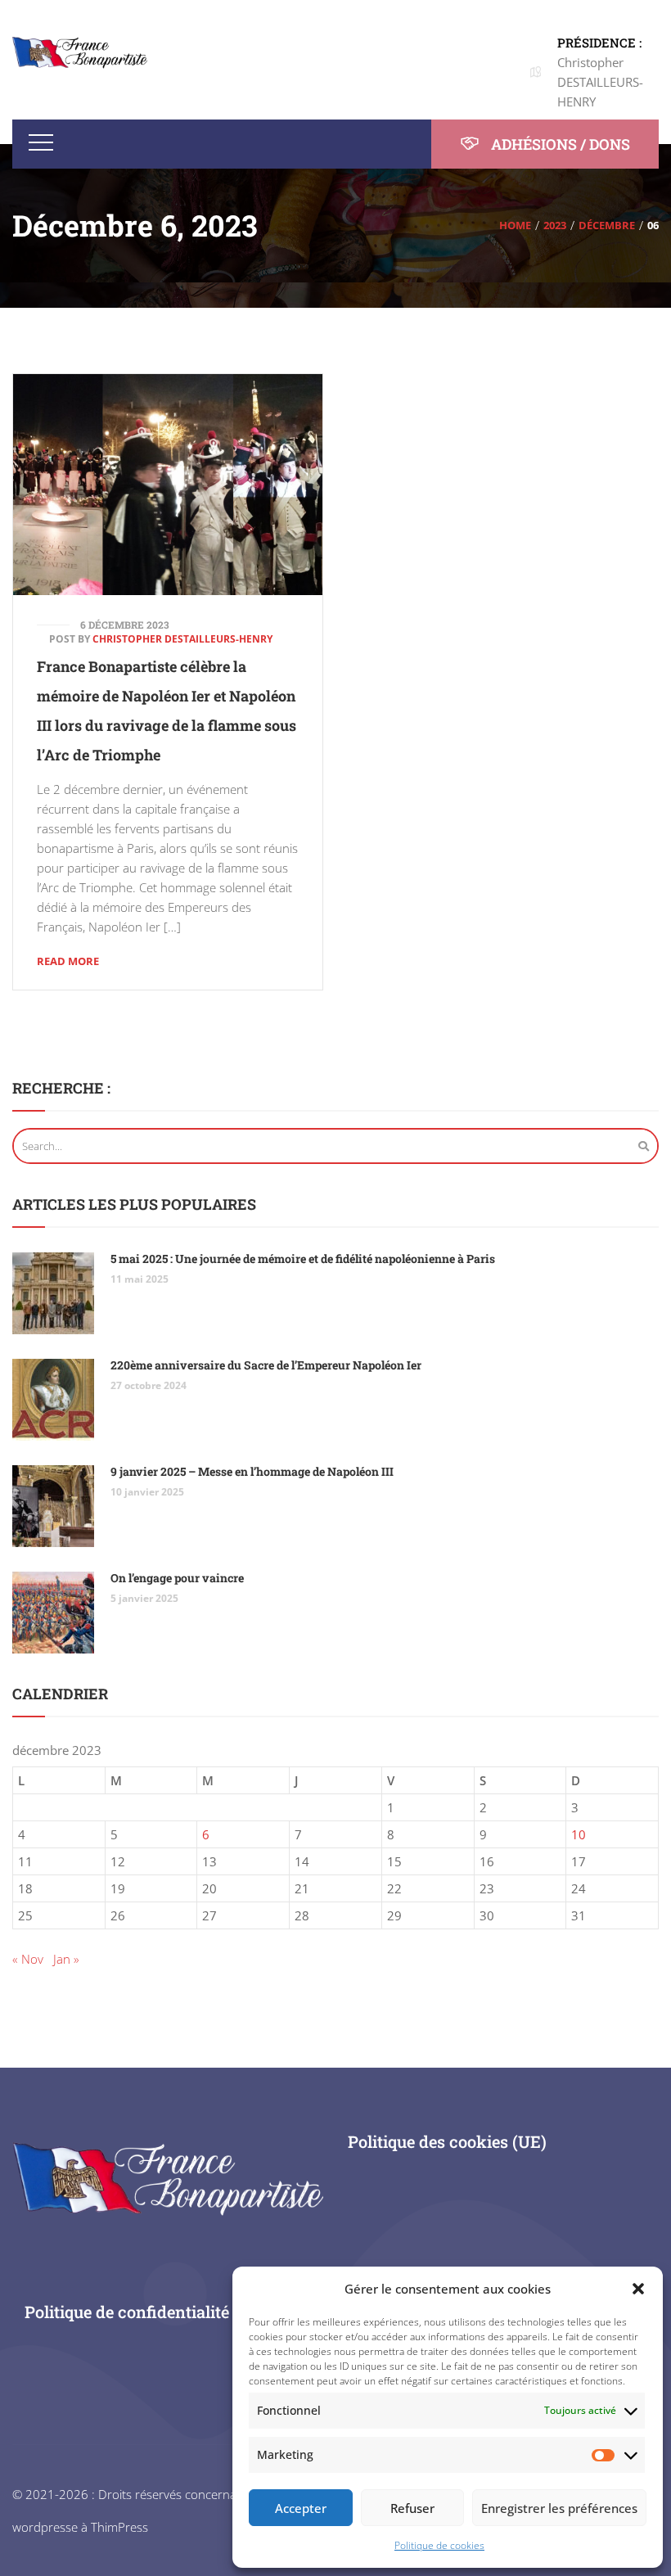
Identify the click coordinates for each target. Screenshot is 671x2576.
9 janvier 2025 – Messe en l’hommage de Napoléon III (252, 1471)
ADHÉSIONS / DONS (559, 144)
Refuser (412, 2508)
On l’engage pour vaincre (177, 1578)
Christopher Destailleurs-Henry (182, 639)
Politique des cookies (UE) (447, 2141)
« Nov (28, 1959)
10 (579, 1834)
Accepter (301, 2508)
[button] (638, 2289)
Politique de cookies (439, 2545)
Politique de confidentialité (127, 2312)
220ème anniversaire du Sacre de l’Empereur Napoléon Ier (266, 1365)
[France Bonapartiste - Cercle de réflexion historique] (80, 52)
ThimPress (119, 2527)
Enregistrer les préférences (559, 2508)
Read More (68, 961)
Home (515, 225)
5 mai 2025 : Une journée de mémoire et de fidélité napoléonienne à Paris (303, 1259)
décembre (607, 225)
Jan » (66, 1959)
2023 (555, 225)
